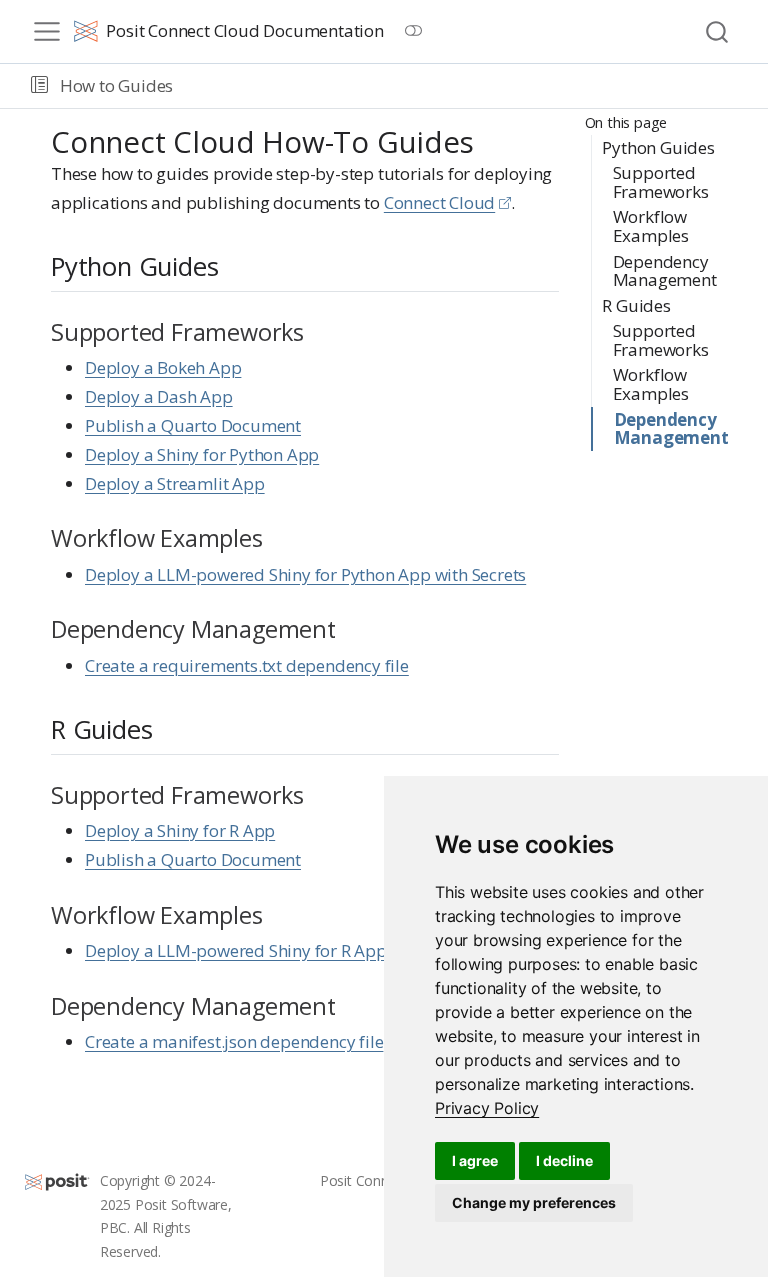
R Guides (636, 305)
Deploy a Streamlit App (175, 483)
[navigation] (467, 86)
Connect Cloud (439, 202)
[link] (487, 1108)
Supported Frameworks (661, 182)
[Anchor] (235, 265)
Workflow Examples (651, 226)
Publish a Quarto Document (193, 425)
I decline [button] (564, 1160)
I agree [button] (475, 1160)
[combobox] (718, 31)
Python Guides (658, 147)
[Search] (717, 31)
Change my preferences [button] (534, 1202)
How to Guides (116, 85)
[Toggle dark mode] (414, 30)
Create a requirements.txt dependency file (247, 665)
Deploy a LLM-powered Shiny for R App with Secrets (283, 950)
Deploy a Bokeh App (163, 367)
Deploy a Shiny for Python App (202, 454)
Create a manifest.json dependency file (234, 1041)
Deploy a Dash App (159, 396)
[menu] (47, 32)
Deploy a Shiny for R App (180, 830)
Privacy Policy (487, 1108)
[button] (39, 86)
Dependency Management (665, 271)
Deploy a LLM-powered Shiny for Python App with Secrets (305, 574)
